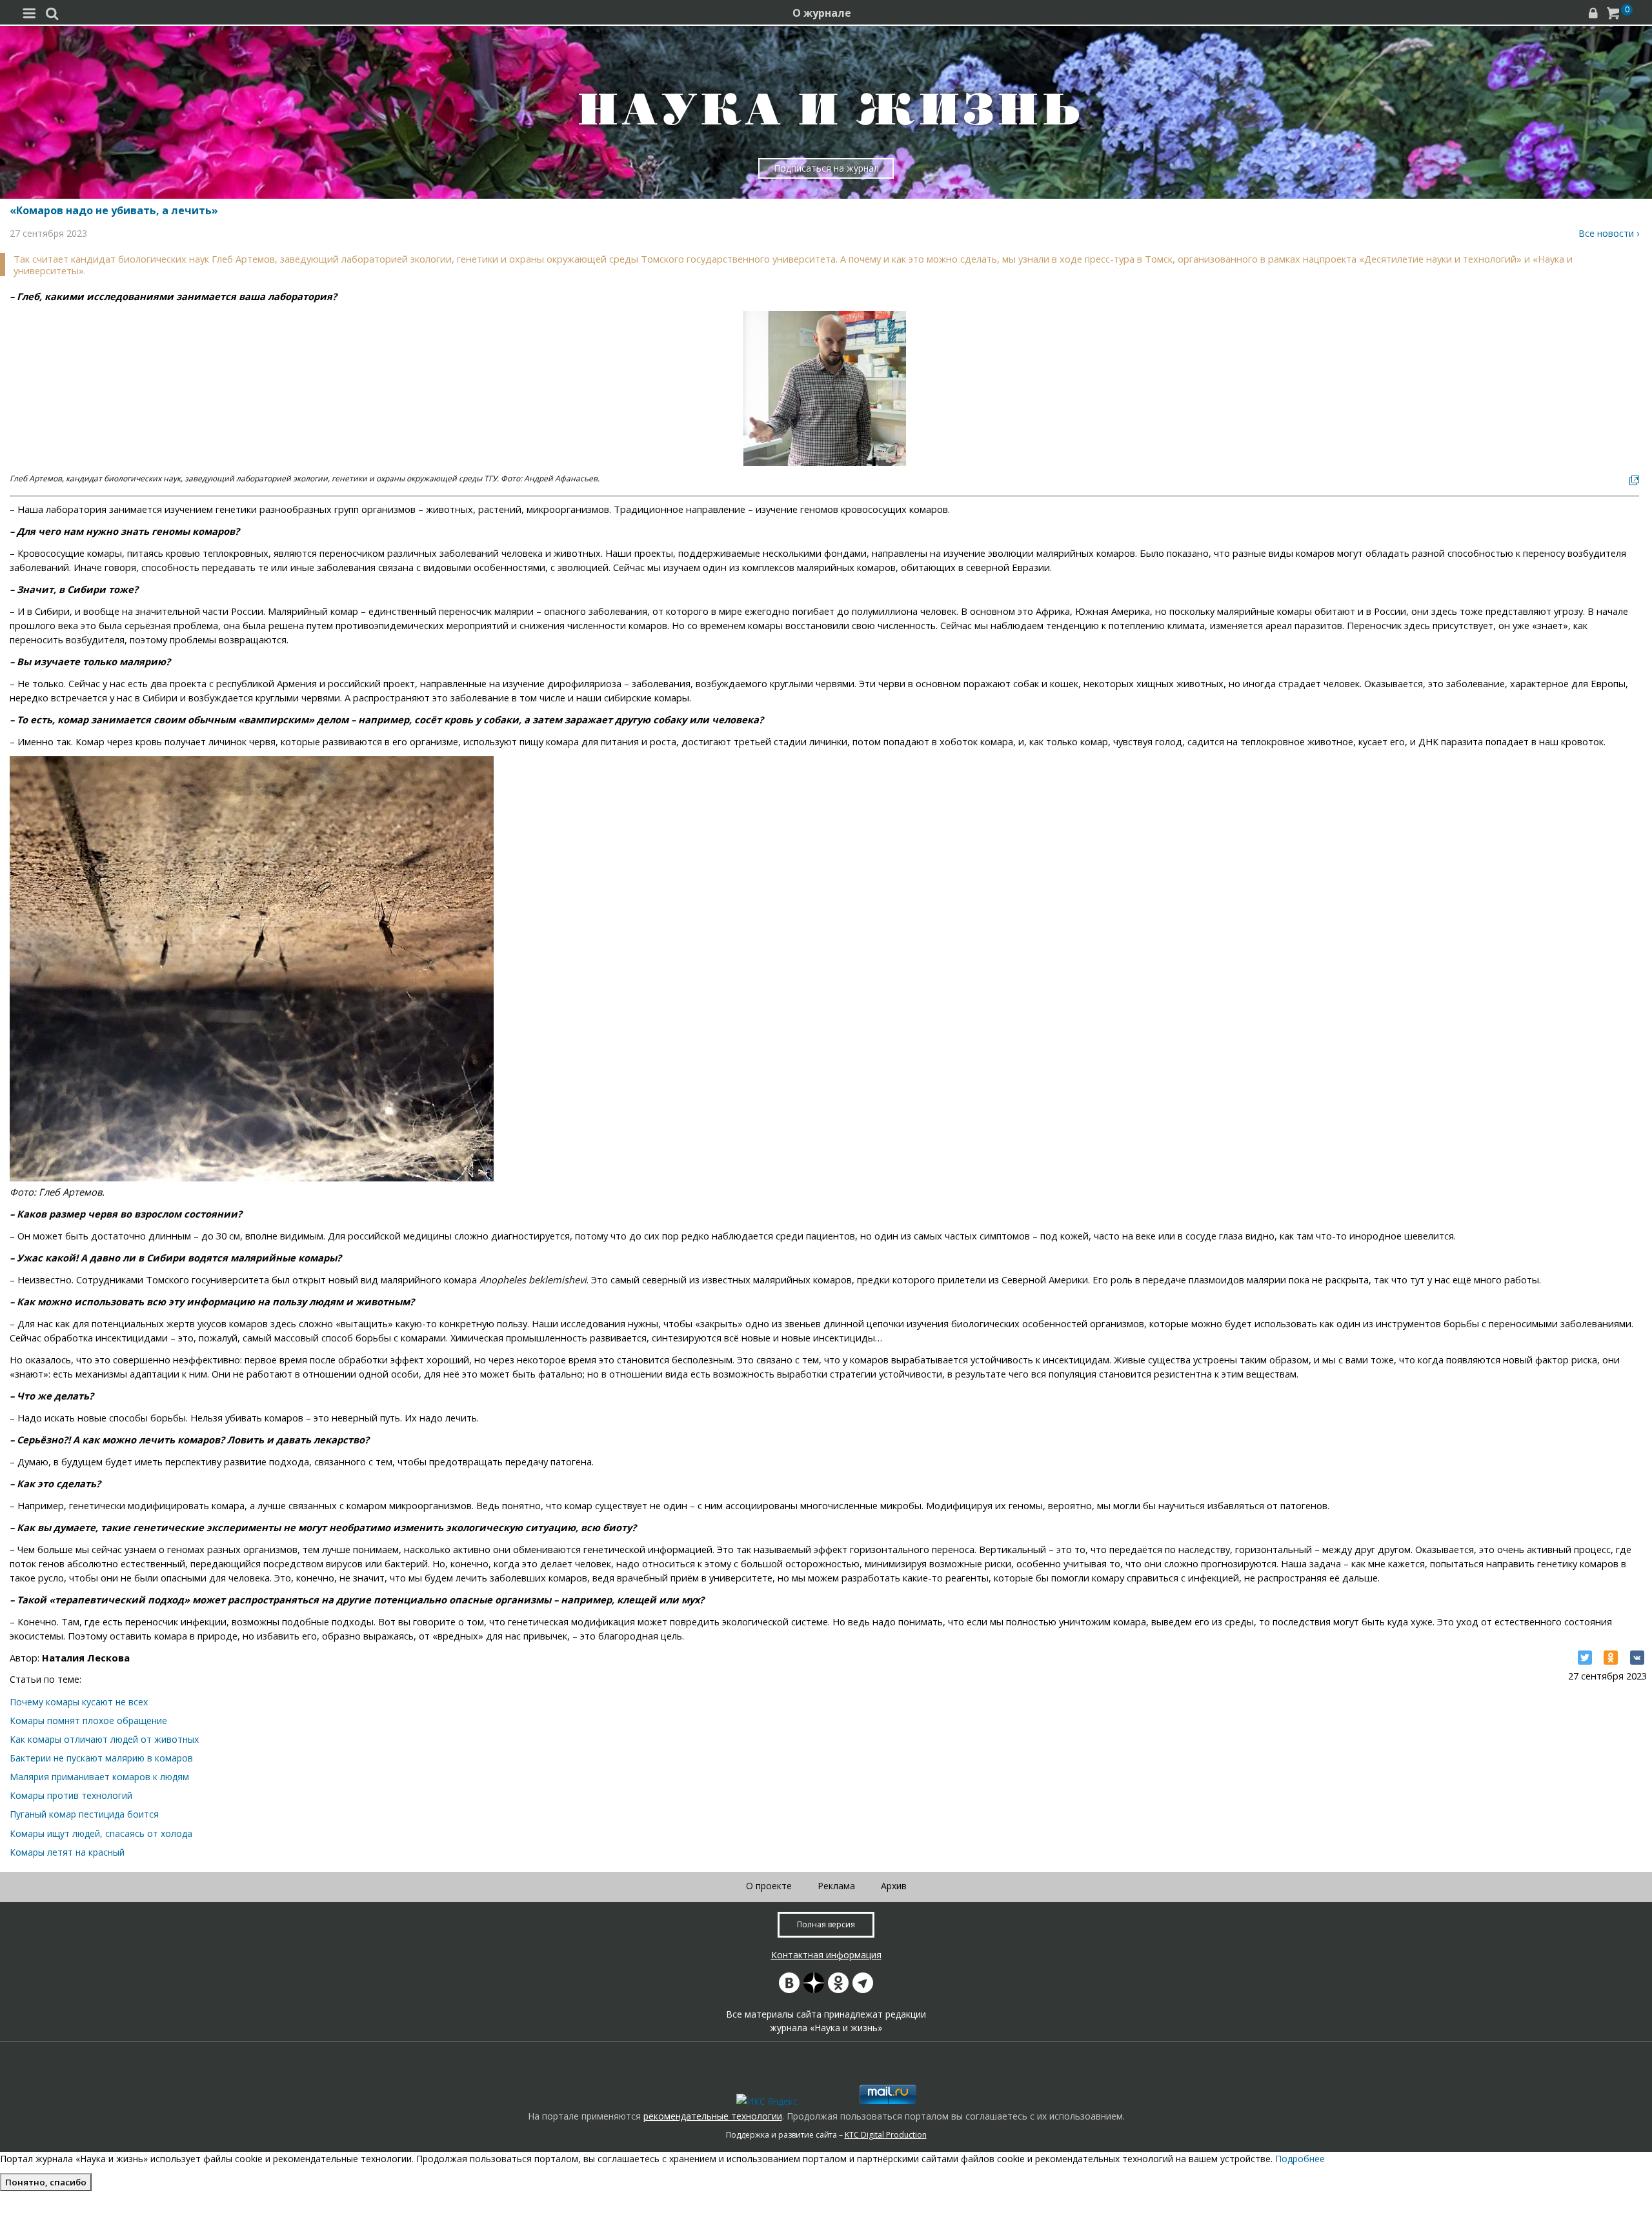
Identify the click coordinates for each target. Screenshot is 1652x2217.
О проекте (769, 1886)
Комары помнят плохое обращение (88, 1720)
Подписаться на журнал (826, 168)
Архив (894, 1886)
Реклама (836, 1886)
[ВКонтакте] (1637, 1658)
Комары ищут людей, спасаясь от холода (101, 1833)
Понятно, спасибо (46, 2182)
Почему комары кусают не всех (79, 1702)
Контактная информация (826, 1955)
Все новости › (1609, 233)
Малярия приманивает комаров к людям (99, 1777)
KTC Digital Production (886, 2135)
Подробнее (1300, 2159)
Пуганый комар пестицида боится (84, 1814)
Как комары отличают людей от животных (104, 1739)
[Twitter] (1585, 1658)
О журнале (822, 13)
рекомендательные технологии (713, 2116)
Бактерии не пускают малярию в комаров (101, 1758)
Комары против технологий (71, 1795)
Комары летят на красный (67, 1852)
